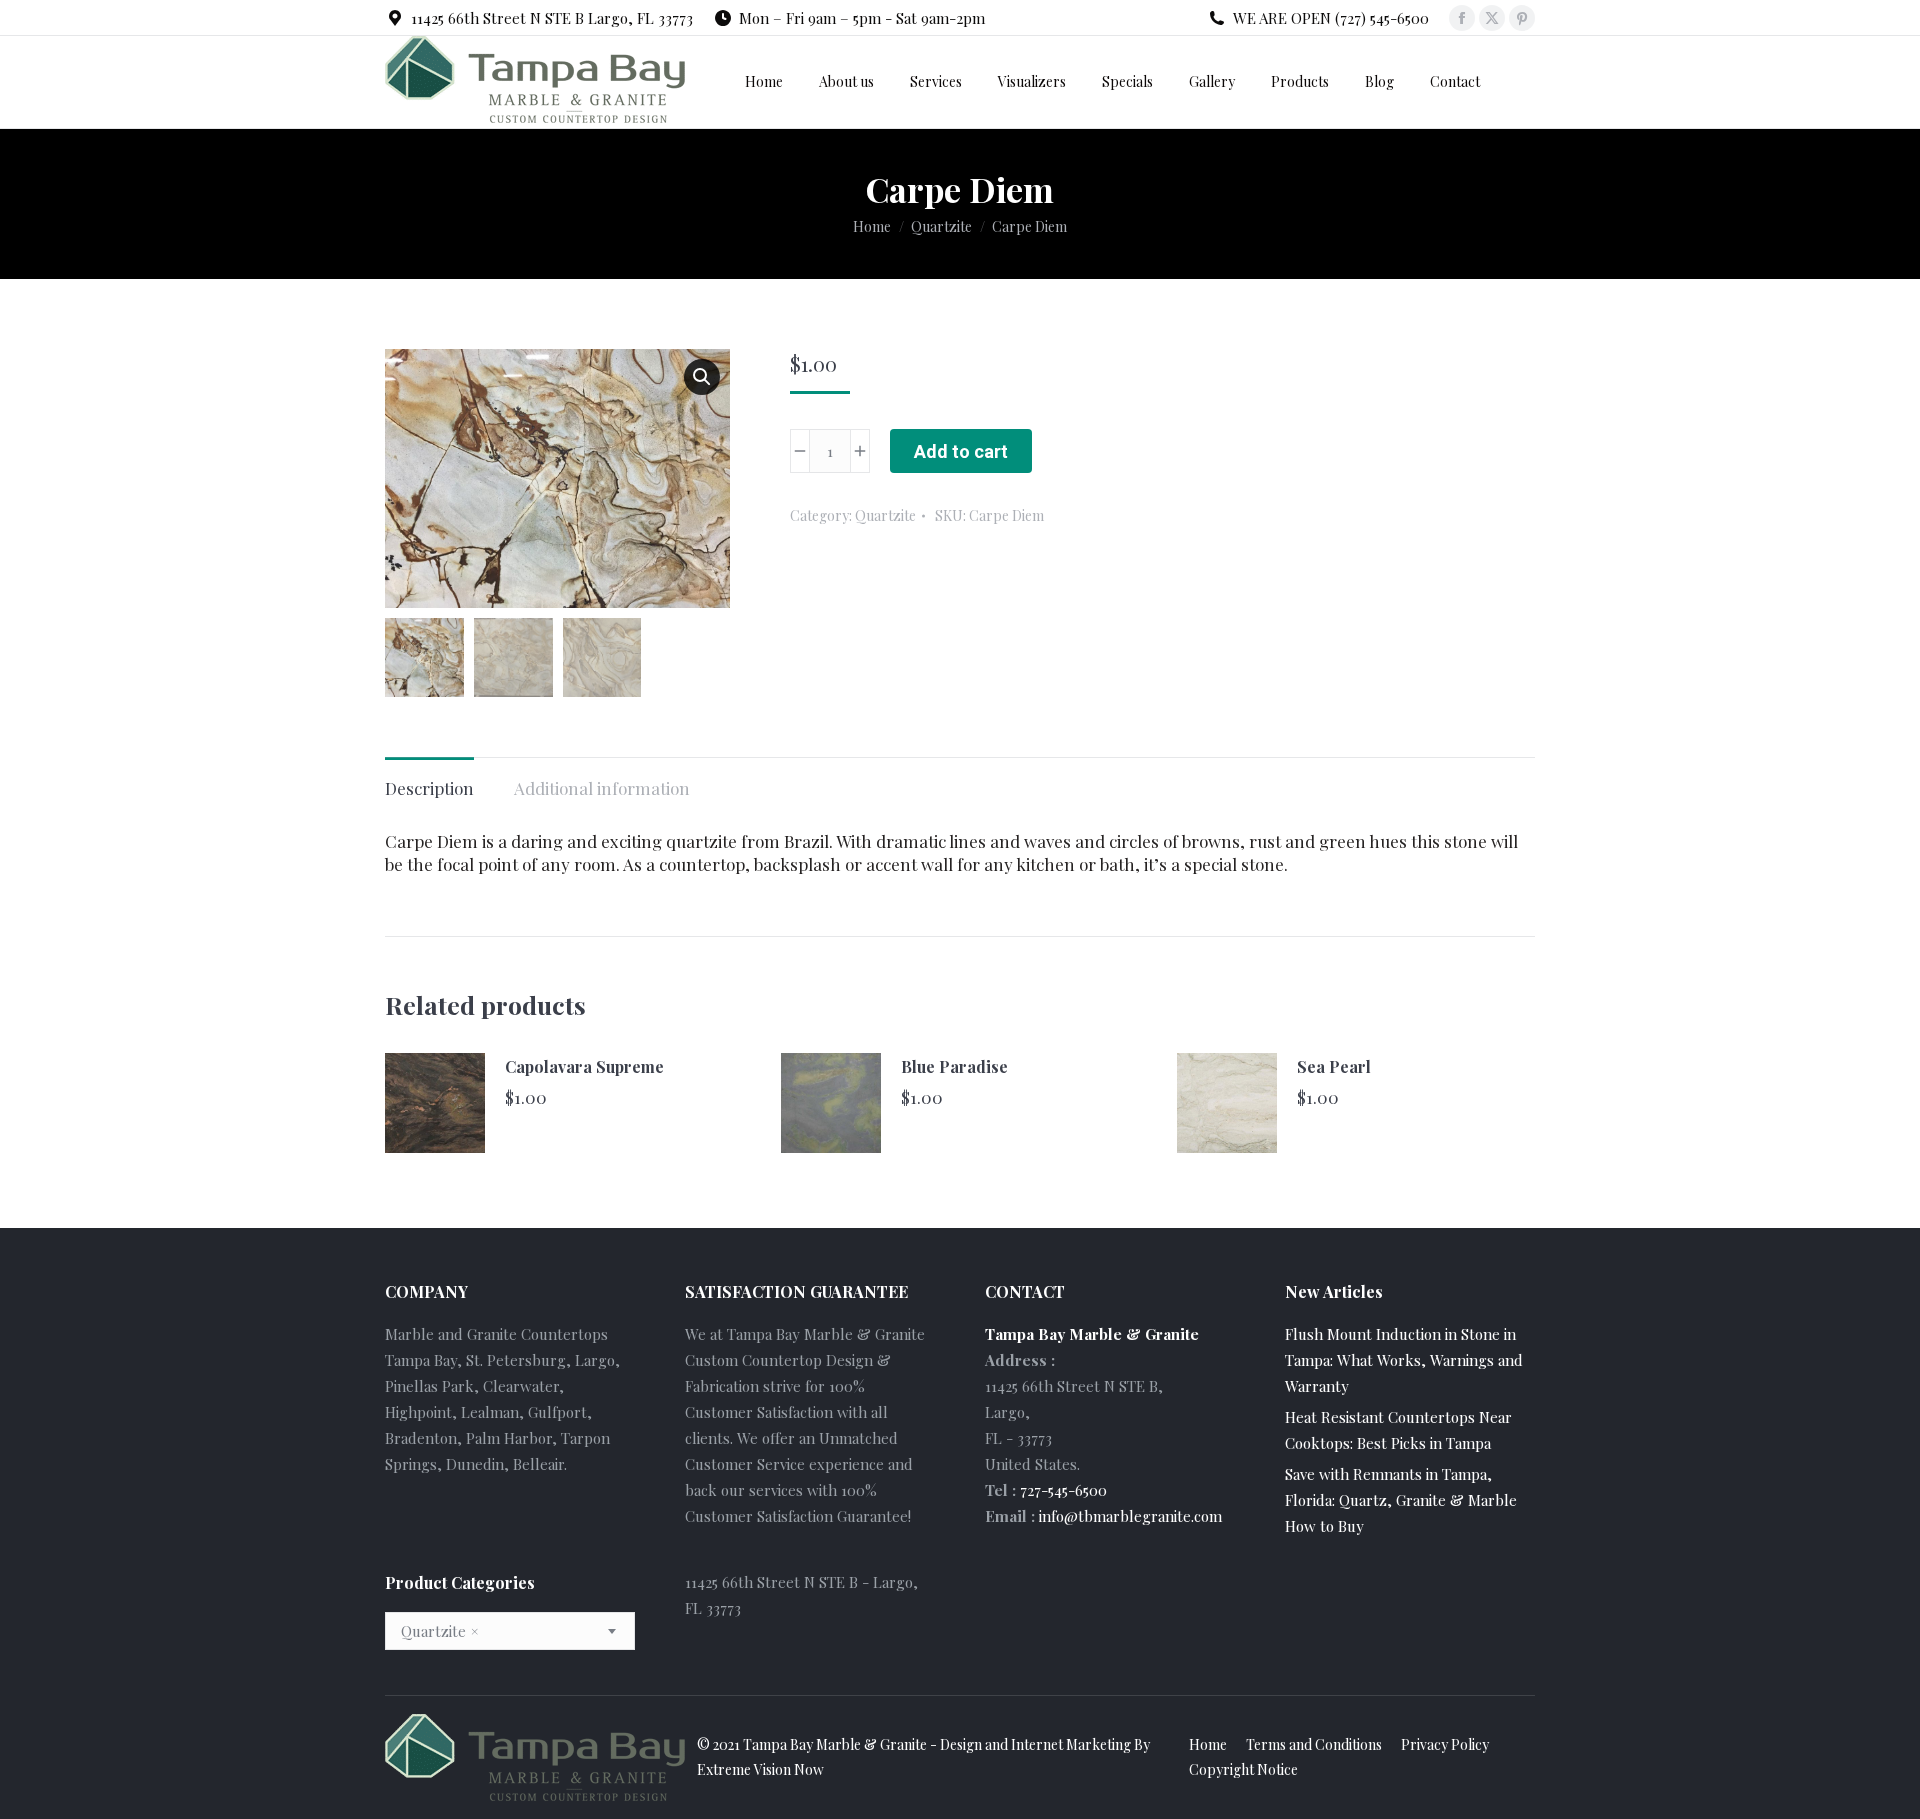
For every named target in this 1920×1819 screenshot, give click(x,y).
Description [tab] (429, 788)
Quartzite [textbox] (439, 1631)
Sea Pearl (1334, 1066)
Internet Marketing (1071, 1744)
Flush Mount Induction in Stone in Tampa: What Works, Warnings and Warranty (1404, 1360)
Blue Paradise (954, 1066)
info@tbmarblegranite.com (1130, 1516)
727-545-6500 (1063, 1490)
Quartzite (885, 515)
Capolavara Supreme (584, 1066)
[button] (702, 377)
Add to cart (961, 451)
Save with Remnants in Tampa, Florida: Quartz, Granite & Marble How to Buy (1401, 1500)
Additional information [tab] (602, 788)
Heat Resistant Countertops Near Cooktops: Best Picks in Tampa (1398, 1430)
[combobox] (510, 1631)
